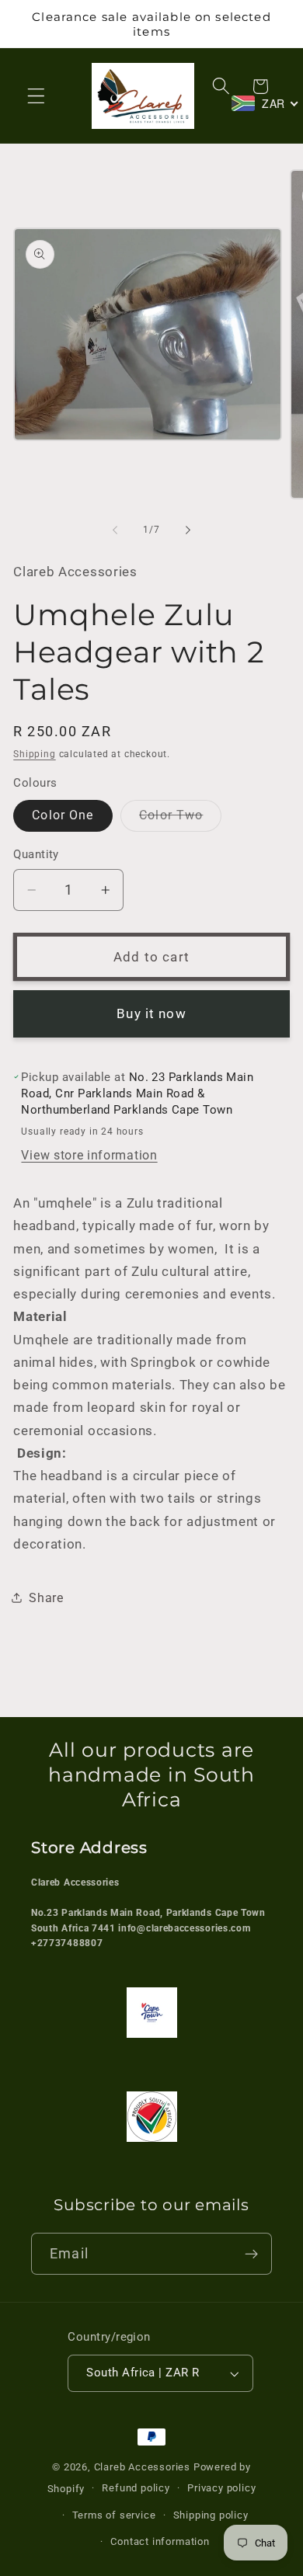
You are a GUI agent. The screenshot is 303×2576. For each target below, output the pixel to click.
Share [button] (46, 1598)
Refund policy (136, 2488)
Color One (63, 815)
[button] (36, 96)
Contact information (160, 2541)
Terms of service (114, 2515)
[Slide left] (115, 530)
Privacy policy (221, 2488)
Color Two (180, 819)
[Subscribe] (251, 2254)
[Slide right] (188, 530)
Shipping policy (211, 2515)
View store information (89, 1155)
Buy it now (151, 1013)
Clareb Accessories (144, 2467)
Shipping (34, 754)
